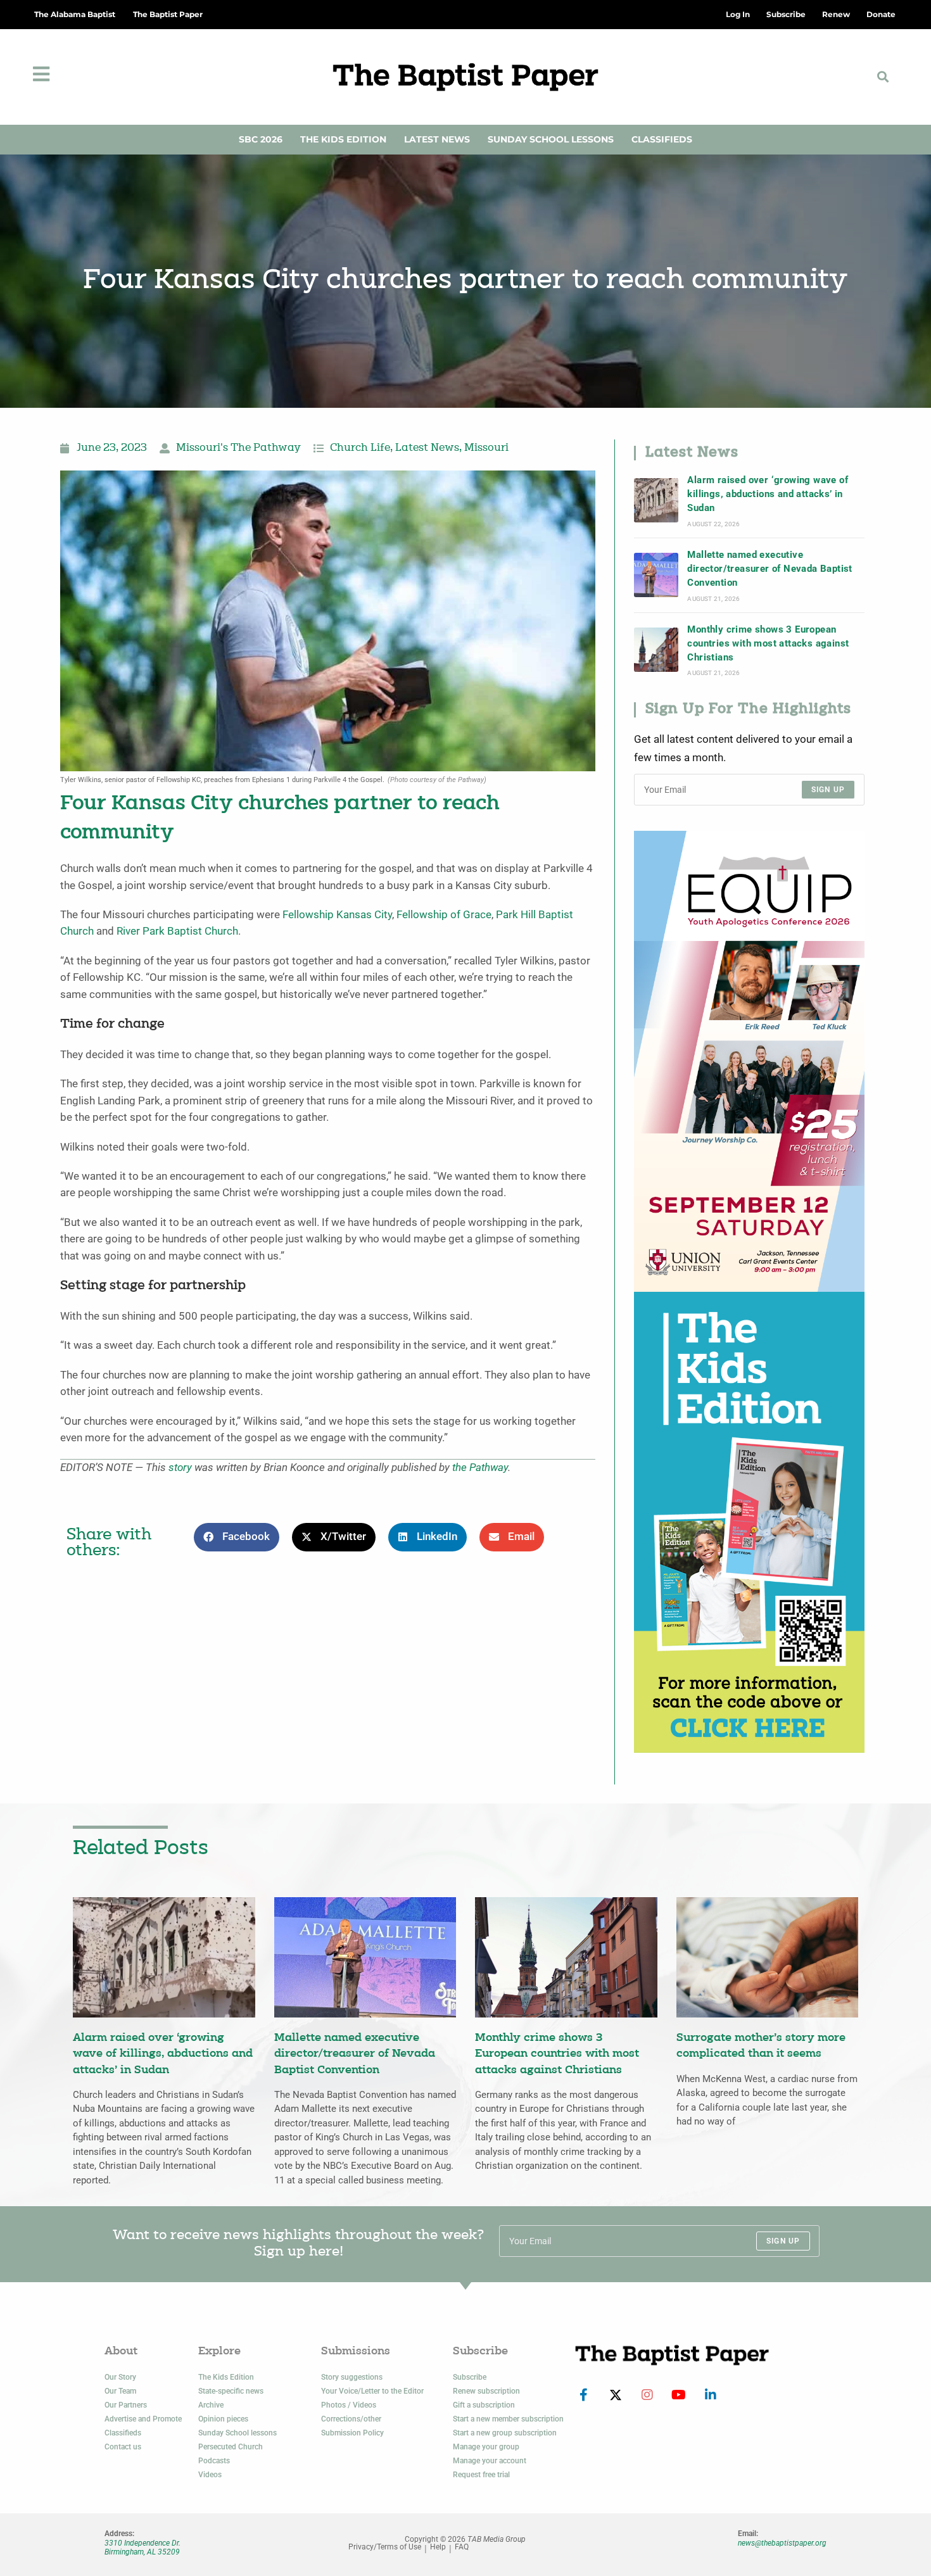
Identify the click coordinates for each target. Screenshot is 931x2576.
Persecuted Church (231, 2447)
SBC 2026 (261, 139)
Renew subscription (486, 2391)
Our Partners (126, 2405)
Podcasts (214, 2461)
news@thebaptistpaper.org (782, 2543)
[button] (883, 77)
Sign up (828, 790)
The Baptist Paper (168, 14)
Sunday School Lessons (551, 139)
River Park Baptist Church (177, 931)
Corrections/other (351, 2419)
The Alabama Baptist (75, 14)
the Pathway (480, 1468)
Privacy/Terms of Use (385, 2547)
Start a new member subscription (508, 2419)
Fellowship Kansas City (337, 915)
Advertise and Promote (143, 2419)
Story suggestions (352, 2377)
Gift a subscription (484, 2405)
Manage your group (486, 2447)
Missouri (486, 448)
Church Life (360, 448)
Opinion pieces (223, 2419)
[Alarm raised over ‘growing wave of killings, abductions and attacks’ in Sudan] (656, 500)
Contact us (123, 2447)
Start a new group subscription (505, 2433)
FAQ (462, 2547)
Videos (210, 2475)
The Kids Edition (343, 139)
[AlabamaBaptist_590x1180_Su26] (749, 1060)
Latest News (437, 139)
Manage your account (490, 2461)
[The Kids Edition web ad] (749, 1521)
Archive (211, 2405)
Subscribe (470, 2377)
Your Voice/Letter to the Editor (372, 2391)
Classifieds (662, 139)
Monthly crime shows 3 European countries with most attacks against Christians (768, 644)
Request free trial (481, 2475)
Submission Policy (352, 2433)
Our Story (120, 2377)
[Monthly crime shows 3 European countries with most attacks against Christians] (656, 650)
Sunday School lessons (237, 2433)
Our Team (120, 2391)
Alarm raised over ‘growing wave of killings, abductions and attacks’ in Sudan (768, 494)
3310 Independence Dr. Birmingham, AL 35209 (142, 2548)
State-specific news (231, 2391)
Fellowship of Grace (444, 915)
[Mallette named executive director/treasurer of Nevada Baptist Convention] (656, 575)
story (180, 1468)
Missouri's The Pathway (238, 448)
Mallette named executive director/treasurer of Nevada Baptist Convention (769, 569)
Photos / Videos (349, 2405)
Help (438, 2547)
